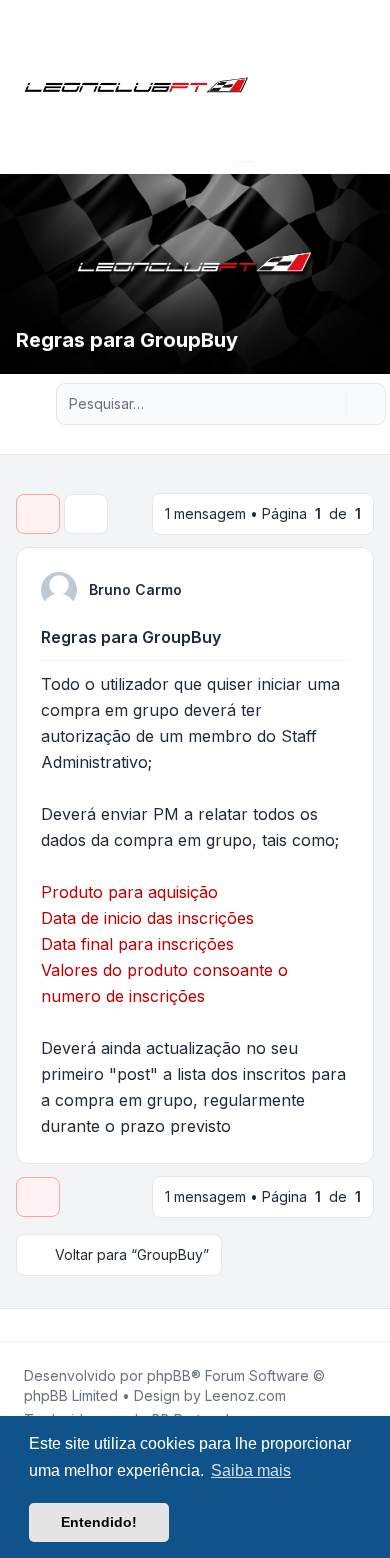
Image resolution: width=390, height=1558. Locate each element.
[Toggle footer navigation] (366, 1325)
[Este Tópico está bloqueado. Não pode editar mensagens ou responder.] (38, 514)
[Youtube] (52, 1325)
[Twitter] (36, 1325)
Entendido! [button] (99, 1522)
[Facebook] (20, 1325)
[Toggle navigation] (366, 87)
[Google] (68, 1325)
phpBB (169, 1375)
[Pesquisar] (329, 404)
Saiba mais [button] (251, 1470)
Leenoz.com (245, 1395)
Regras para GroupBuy (131, 637)
